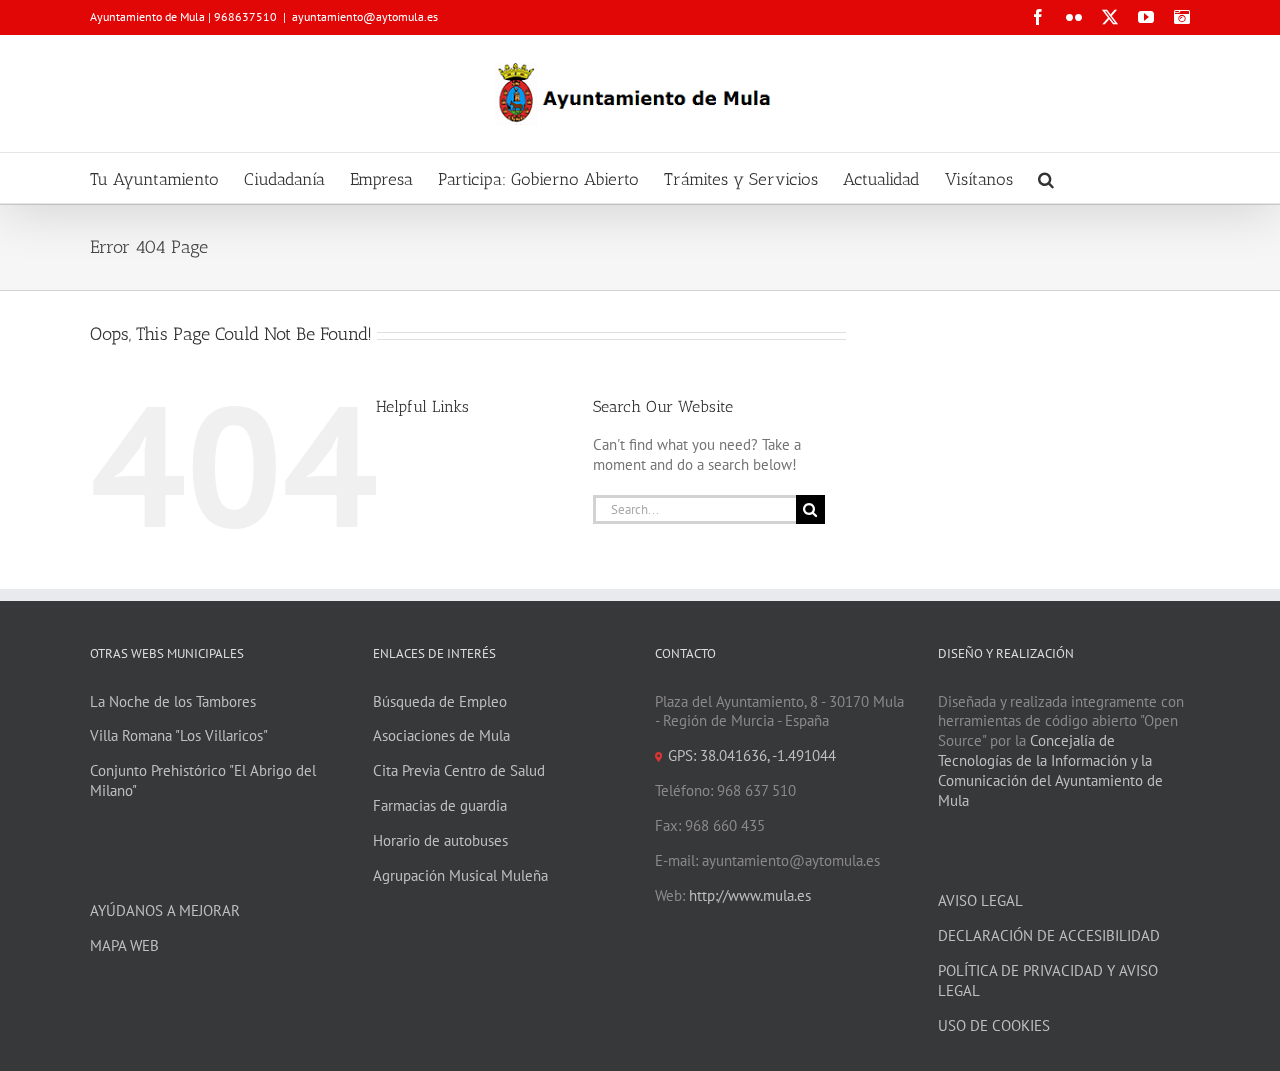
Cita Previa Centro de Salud (459, 770)
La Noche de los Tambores (173, 701)
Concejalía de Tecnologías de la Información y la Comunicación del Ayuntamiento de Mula (1050, 770)
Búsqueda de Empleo (440, 701)
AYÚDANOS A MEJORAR (165, 910)
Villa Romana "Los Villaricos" (179, 735)
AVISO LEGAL (980, 900)
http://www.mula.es (750, 895)
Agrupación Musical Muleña (460, 875)
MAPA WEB (124, 945)
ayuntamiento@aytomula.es (365, 16)
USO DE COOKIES (994, 1025)
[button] (1046, 178)
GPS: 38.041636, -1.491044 (752, 755)
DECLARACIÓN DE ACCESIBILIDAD (1049, 935)
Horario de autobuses (440, 840)
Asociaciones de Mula (441, 735)
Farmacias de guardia (440, 805)
